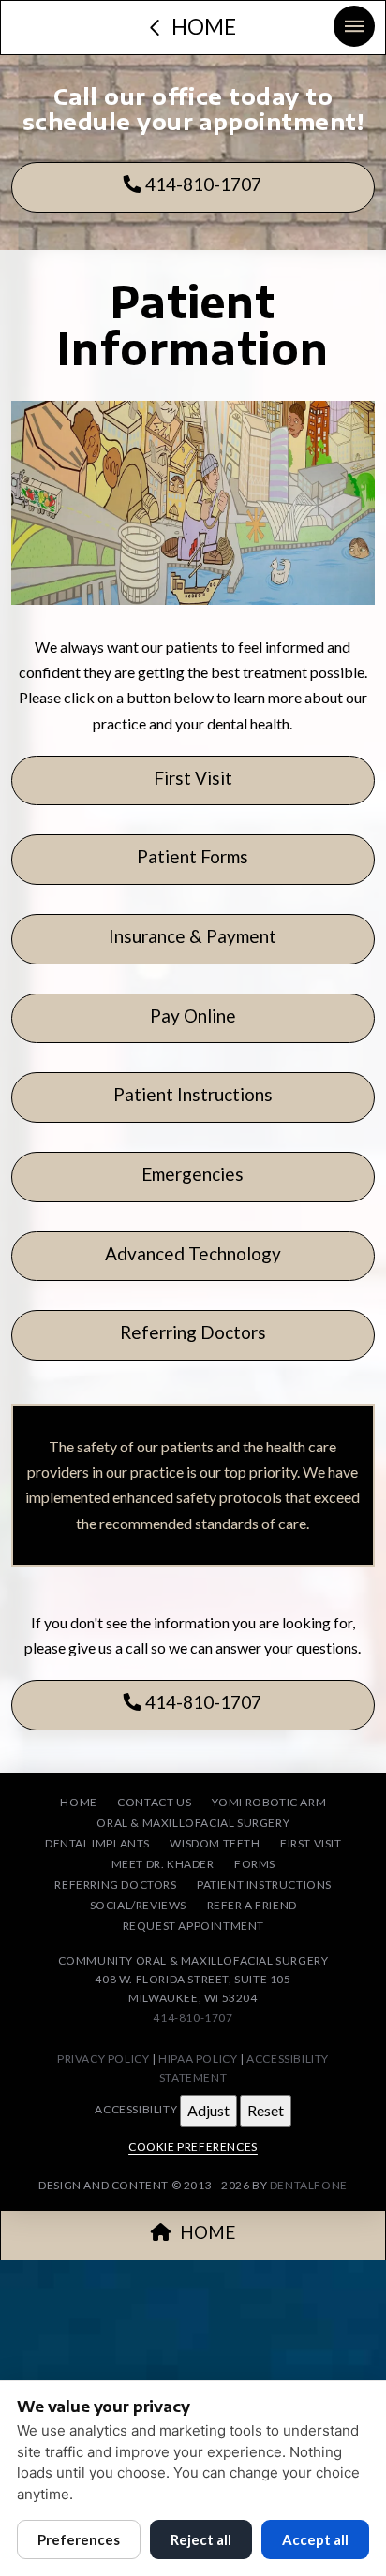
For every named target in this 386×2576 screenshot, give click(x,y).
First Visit (193, 778)
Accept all (315, 2539)
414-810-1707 (201, 184)
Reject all (201, 2539)
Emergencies (193, 1174)
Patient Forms (193, 856)
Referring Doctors (193, 1332)
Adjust (208, 2110)
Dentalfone (309, 2185)
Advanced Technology (193, 1253)
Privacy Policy (103, 2059)
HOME (208, 2232)
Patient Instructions (193, 1094)
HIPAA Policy (198, 2059)
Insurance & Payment (193, 936)
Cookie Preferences (193, 2147)
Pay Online (193, 1016)
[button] (354, 26)
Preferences (79, 2539)
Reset (266, 2110)
